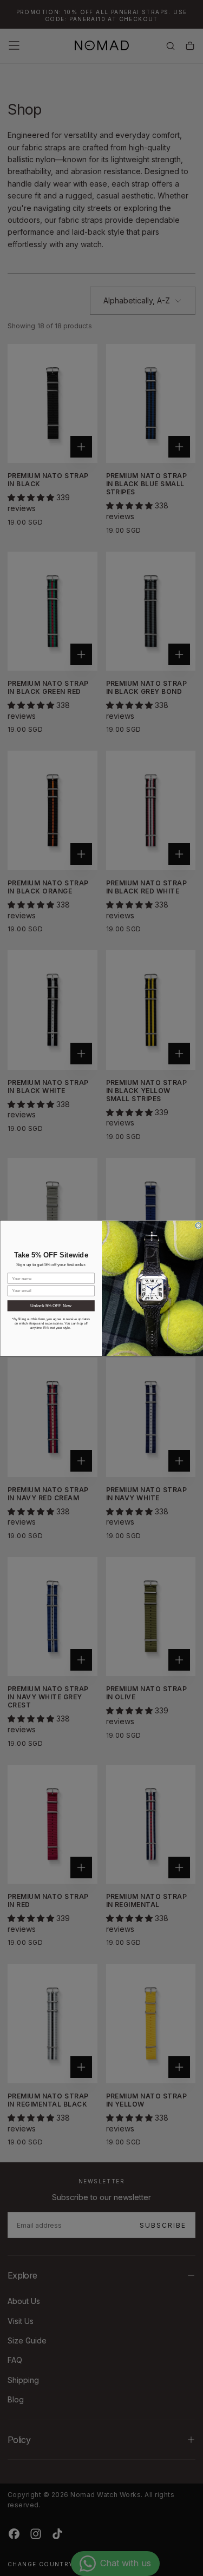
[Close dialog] (198, 1226)
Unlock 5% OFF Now (51, 1306)
